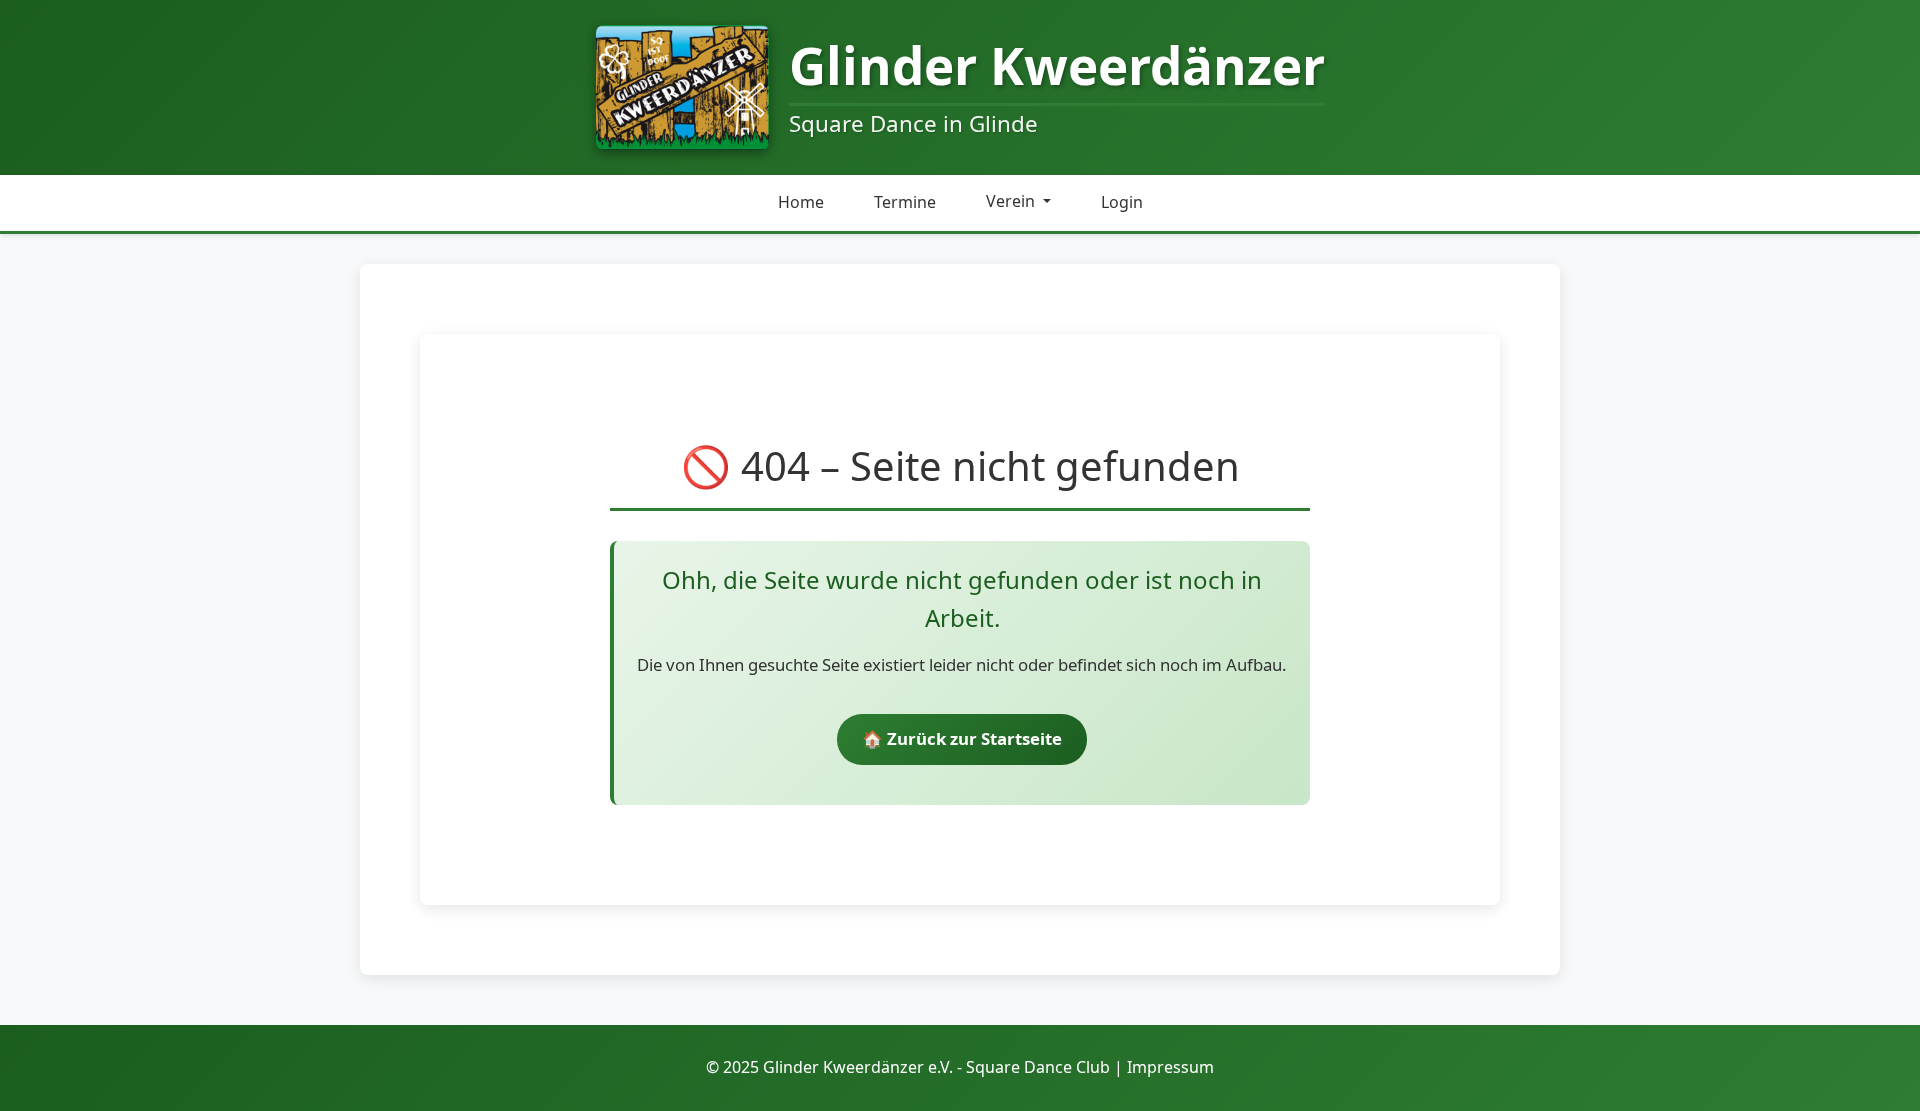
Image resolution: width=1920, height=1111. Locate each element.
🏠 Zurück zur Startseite (962, 738)
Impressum (1170, 1067)
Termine (905, 202)
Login (1122, 202)
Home (801, 202)
